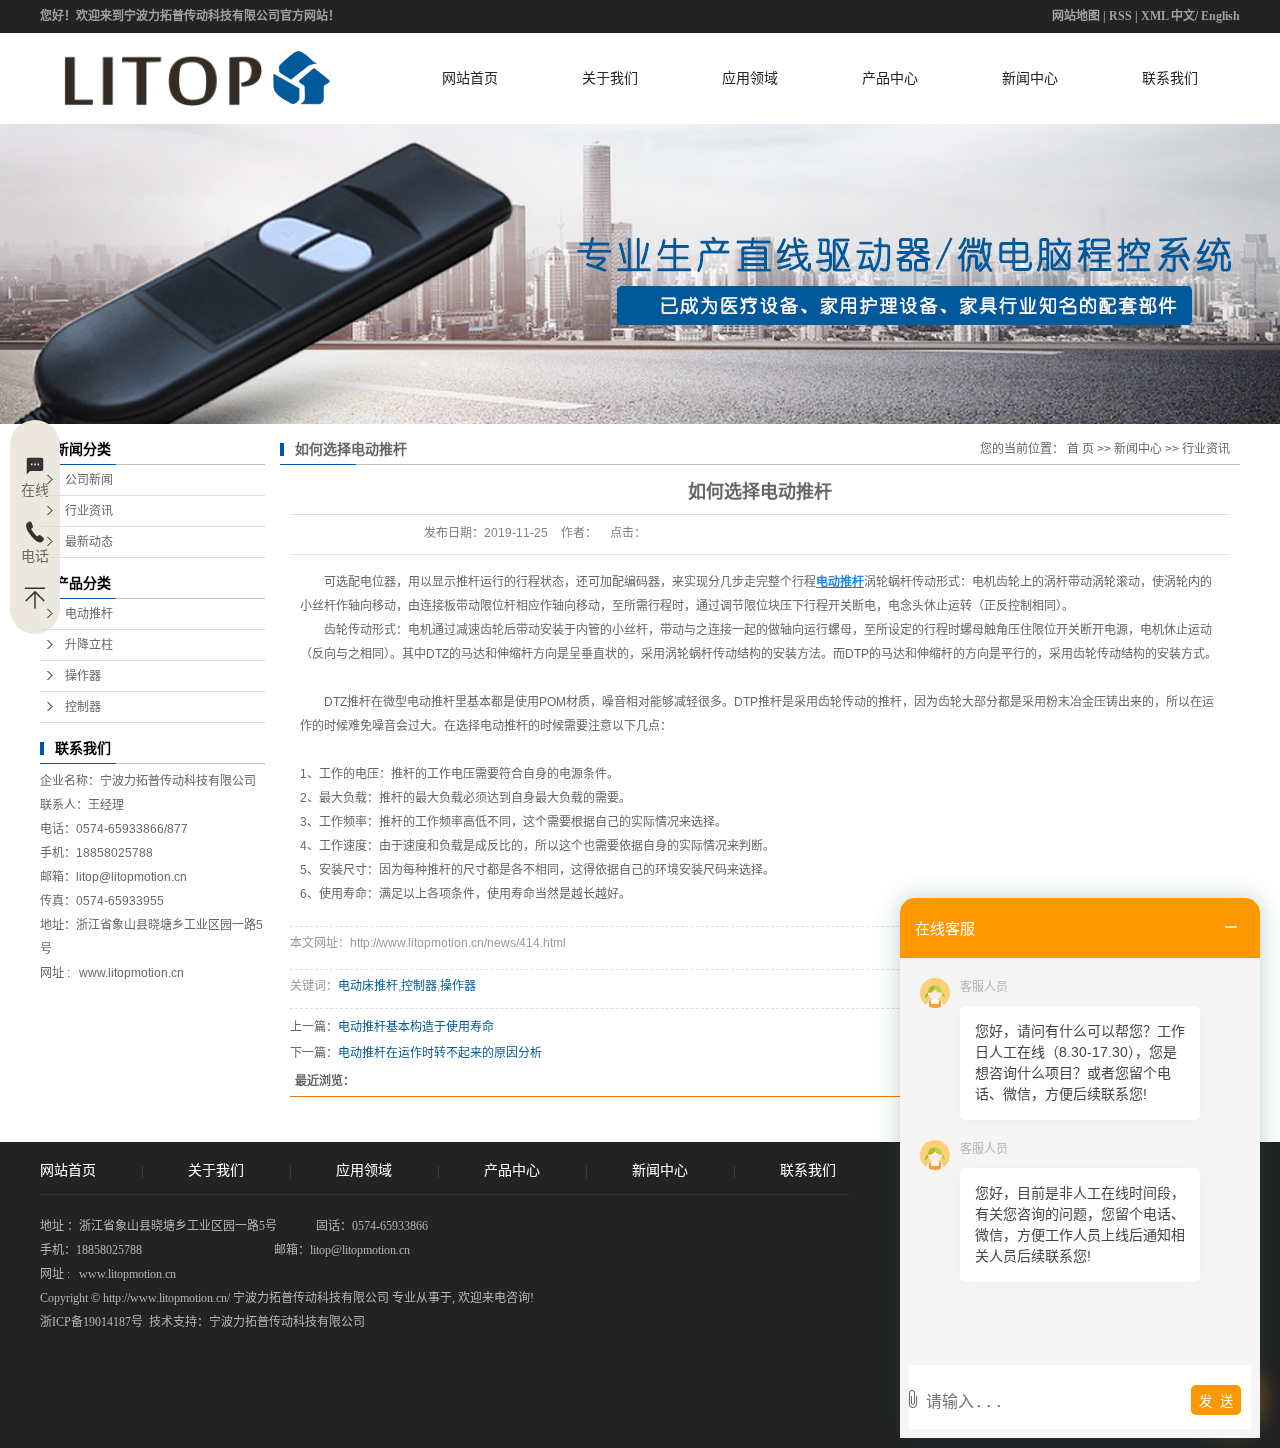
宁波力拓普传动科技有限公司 (287, 1322)
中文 (1183, 16)
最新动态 (89, 542)
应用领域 (750, 78)
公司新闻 (89, 480)
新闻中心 (1030, 78)
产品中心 (890, 78)
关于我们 (610, 78)
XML (1154, 16)
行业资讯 (89, 511)
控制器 (83, 707)
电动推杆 (89, 614)
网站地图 (1076, 16)
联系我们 (1170, 78)
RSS (1120, 16)
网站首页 (470, 78)
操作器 (83, 676)
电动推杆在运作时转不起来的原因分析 (440, 1053)
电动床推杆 (368, 986)
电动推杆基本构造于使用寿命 (416, 1027)
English (1220, 16)
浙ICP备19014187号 (91, 1322)
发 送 (1216, 1401)
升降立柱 (89, 645)
